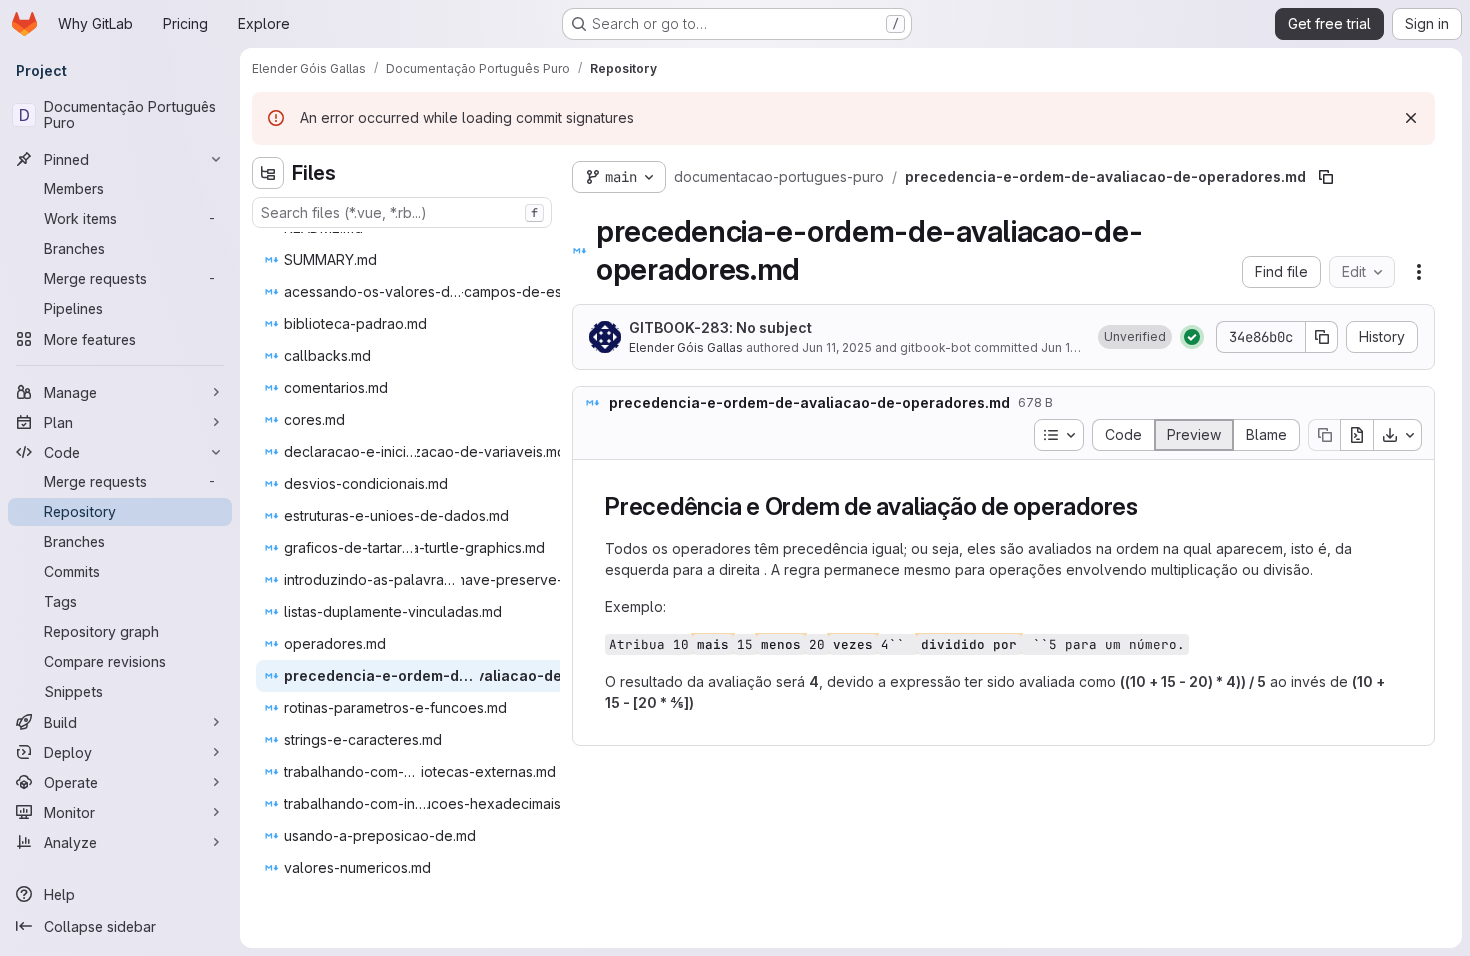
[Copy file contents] (1324, 435)
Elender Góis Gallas (686, 347)
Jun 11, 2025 (837, 347)
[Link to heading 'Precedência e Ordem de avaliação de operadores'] (1151, 506)
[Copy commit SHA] (1322, 337)
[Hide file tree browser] (268, 173)
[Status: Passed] (1192, 337)
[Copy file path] (1326, 177)
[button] (1135, 337)
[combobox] (402, 212)
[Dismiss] (1411, 118)
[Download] (1398, 435)
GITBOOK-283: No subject (720, 327)
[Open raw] (1357, 435)
